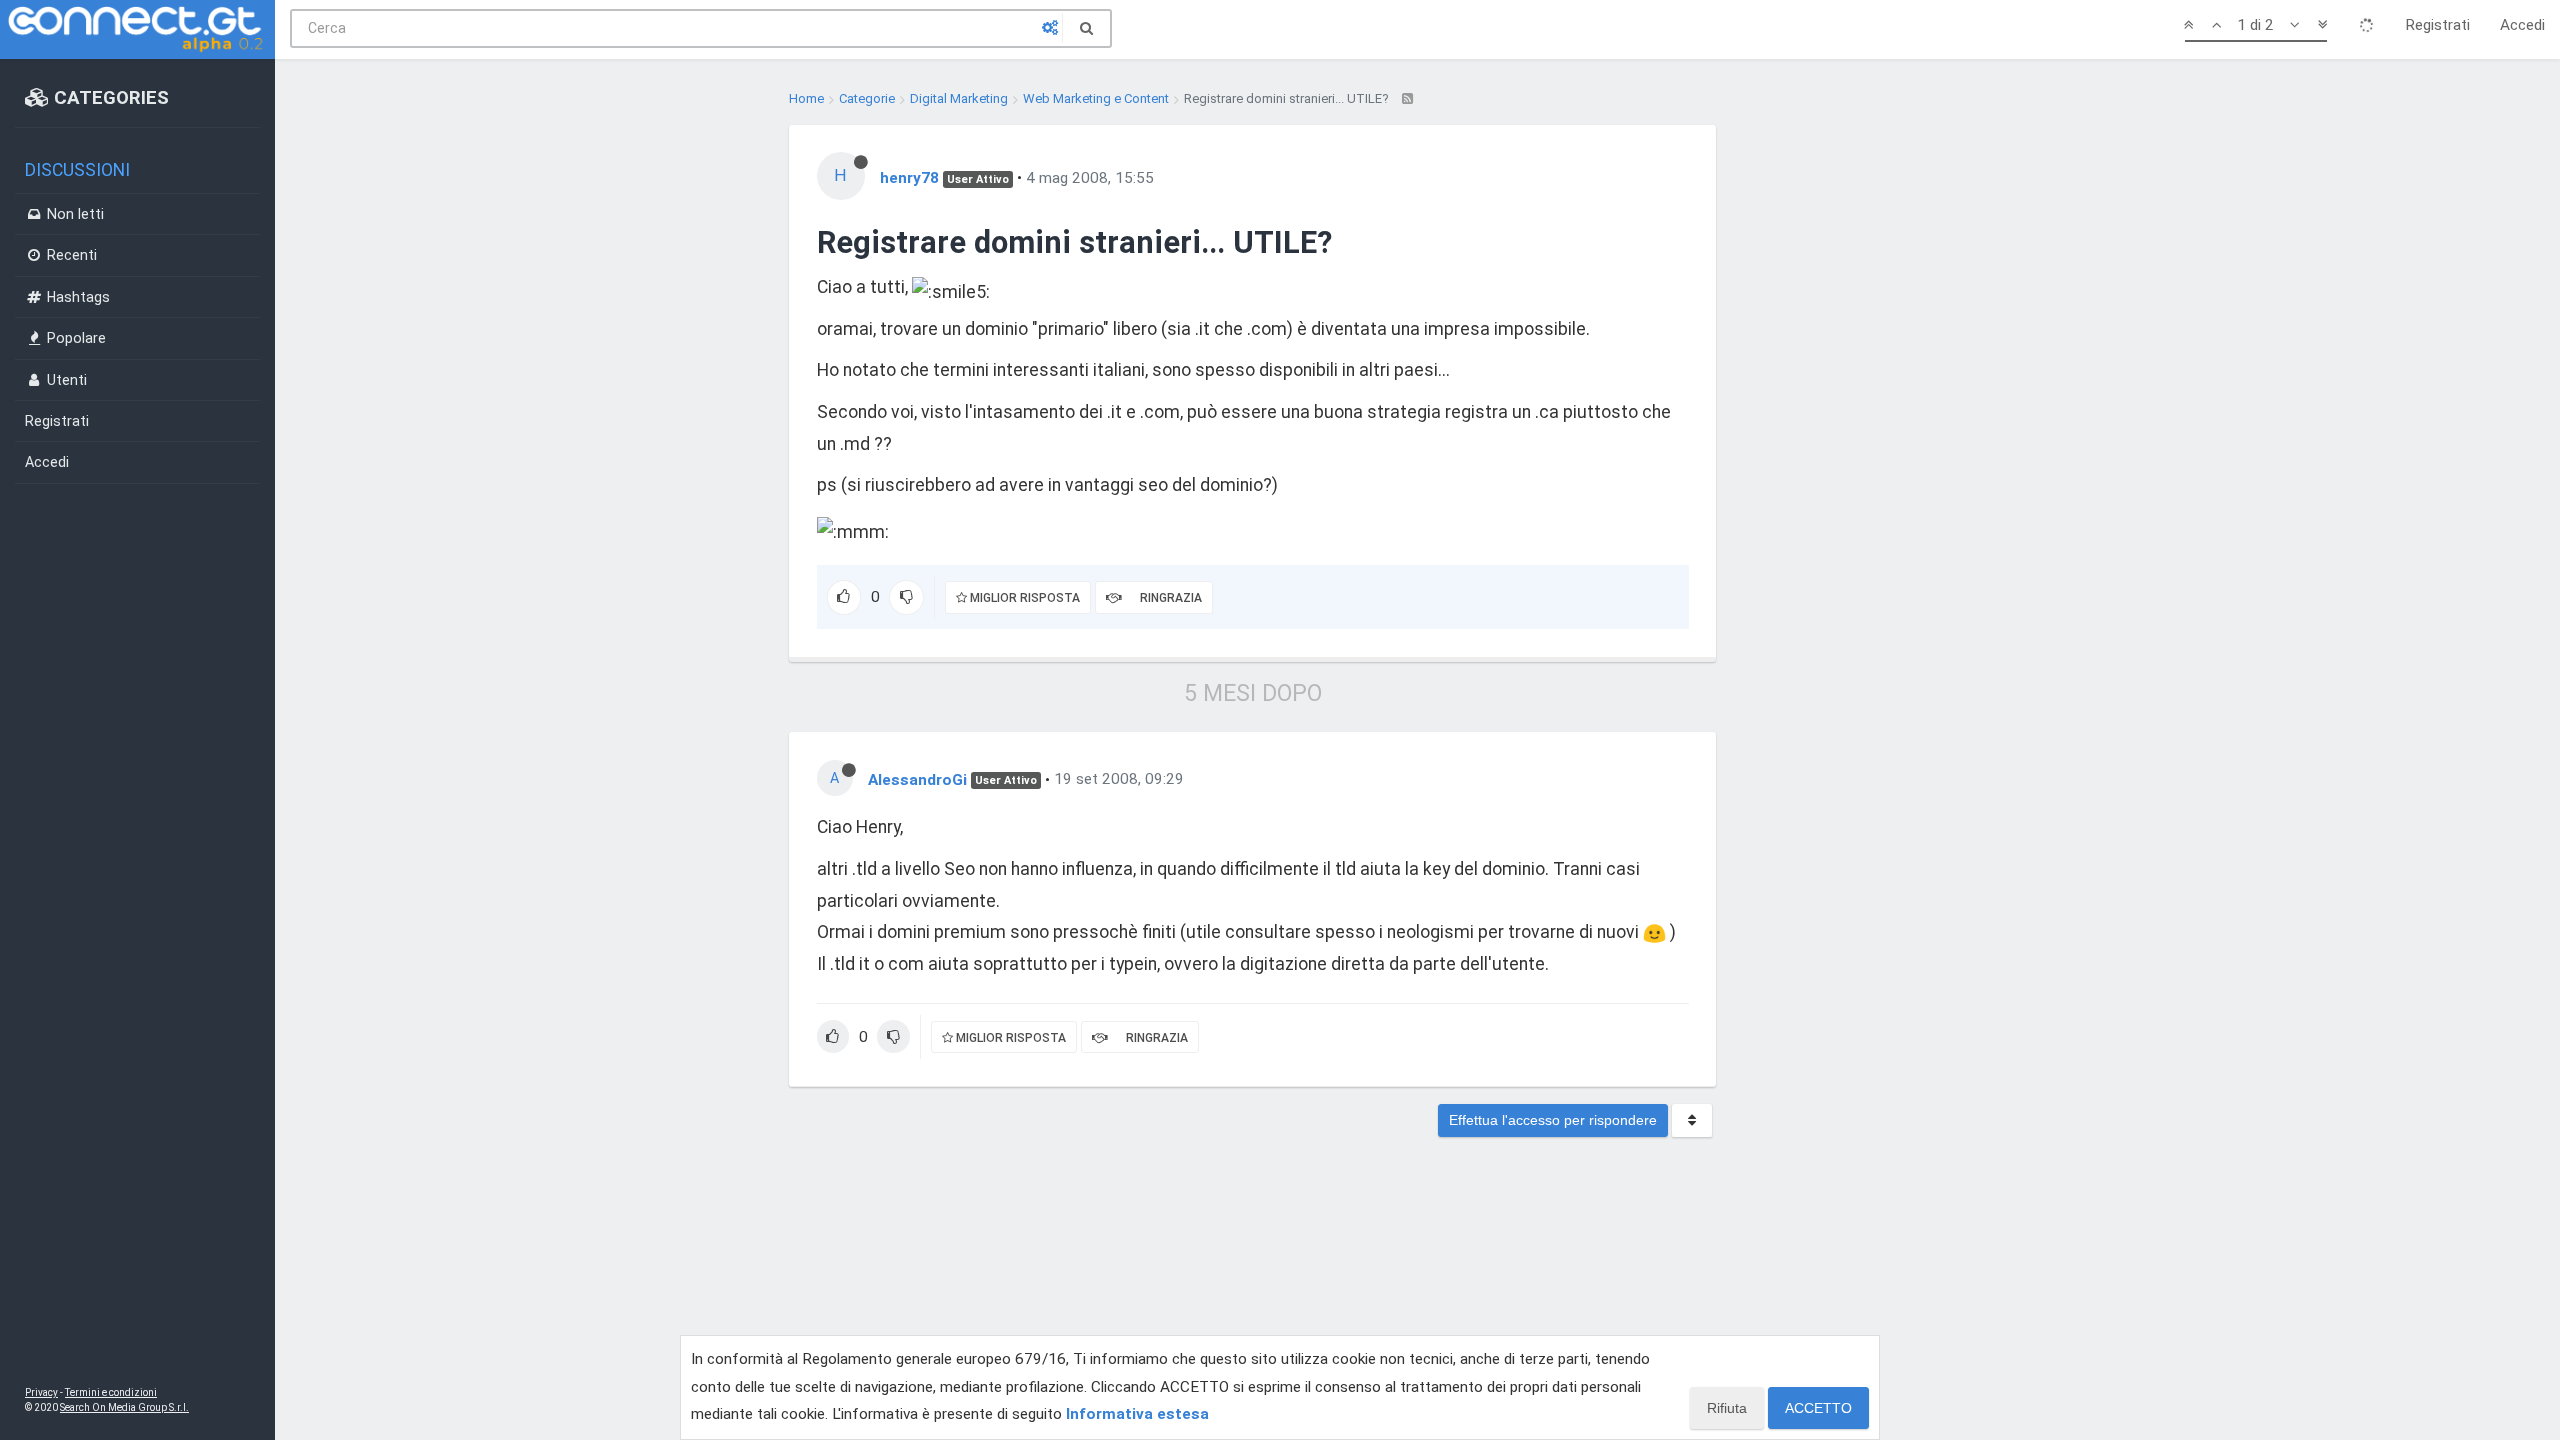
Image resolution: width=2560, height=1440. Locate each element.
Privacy (41, 1392)
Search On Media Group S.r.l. (124, 1407)
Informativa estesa (1137, 1414)
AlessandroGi (917, 779)
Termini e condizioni (111, 1392)
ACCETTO (1818, 1408)
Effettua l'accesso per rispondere (1553, 1120)
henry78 (909, 178)
